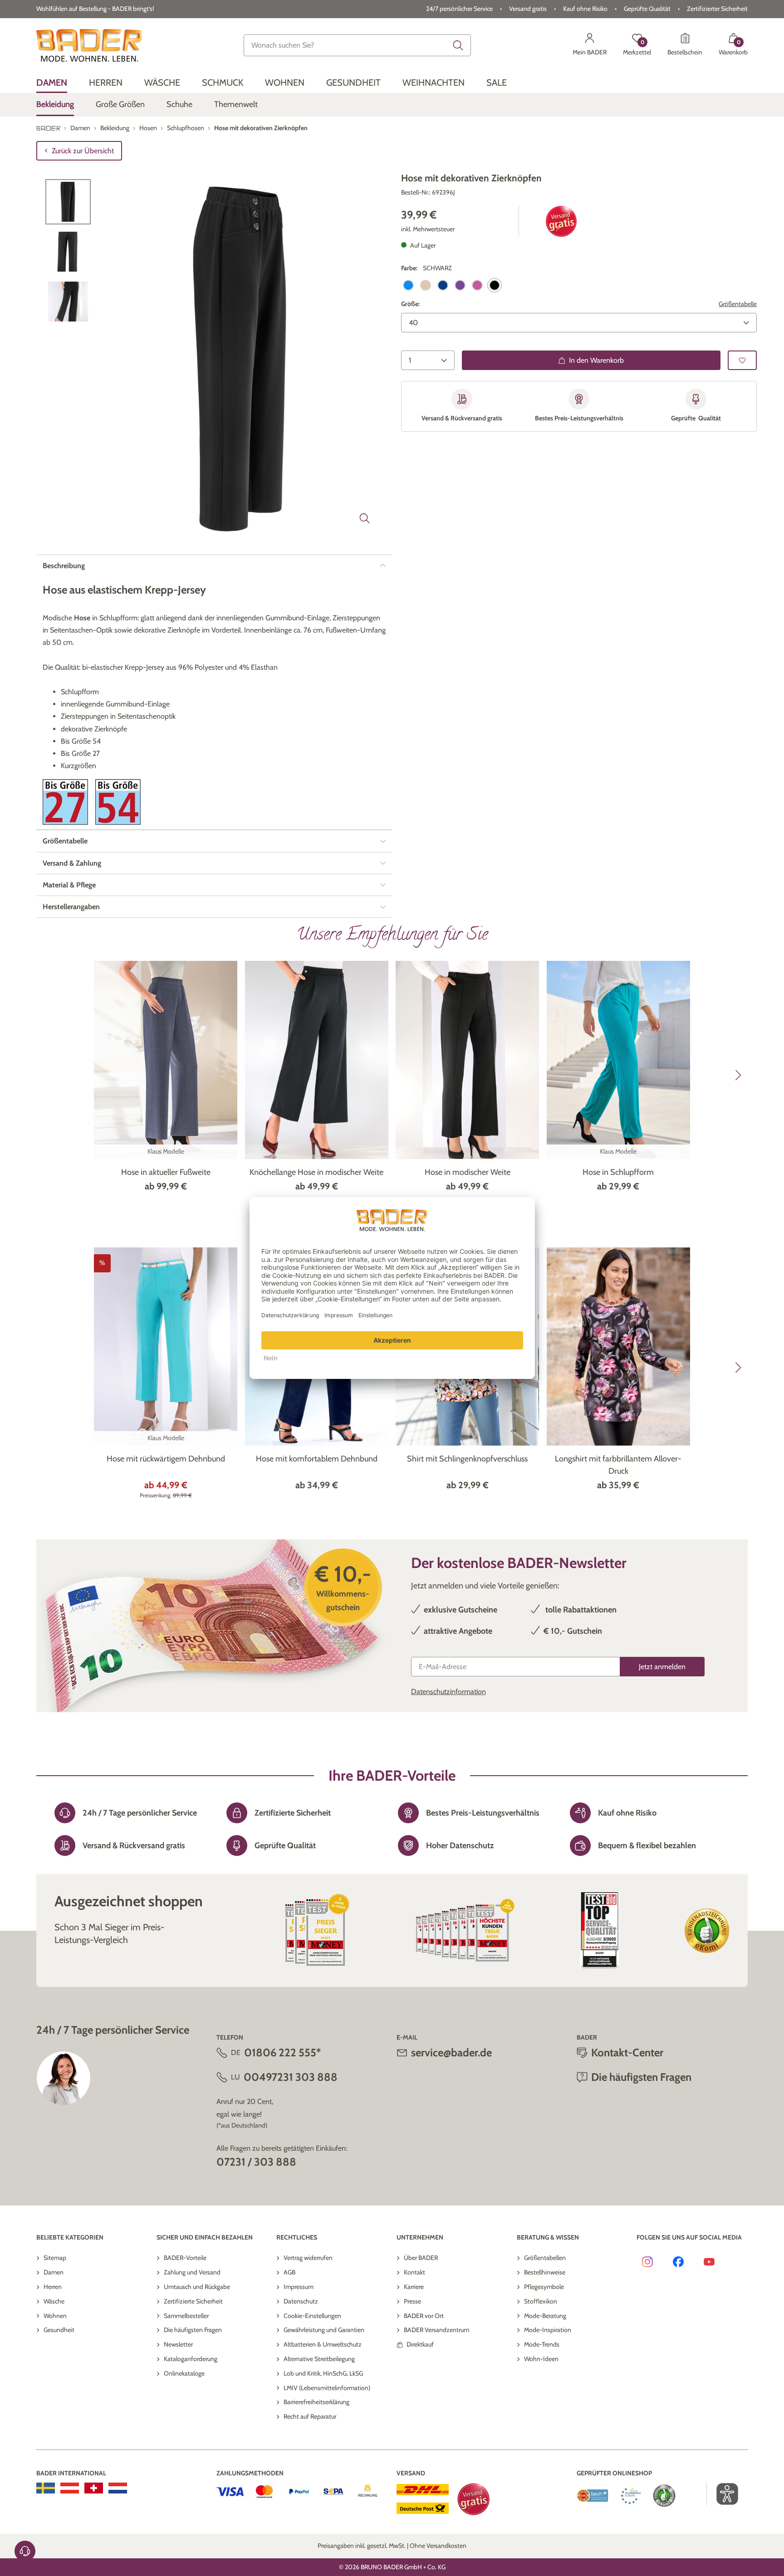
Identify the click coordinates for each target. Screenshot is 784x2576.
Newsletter (178, 2344)
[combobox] (358, 45)
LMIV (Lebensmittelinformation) (327, 2388)
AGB (289, 2272)
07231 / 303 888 (256, 2162)
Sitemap (55, 2258)
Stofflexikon (541, 2301)
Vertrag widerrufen (308, 2258)
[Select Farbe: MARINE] (443, 285)
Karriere (414, 2287)
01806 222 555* (282, 2053)
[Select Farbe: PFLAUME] (460, 285)
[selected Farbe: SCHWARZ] (495, 285)
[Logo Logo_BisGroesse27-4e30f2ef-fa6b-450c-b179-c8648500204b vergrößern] (65, 802)
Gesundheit (59, 2330)
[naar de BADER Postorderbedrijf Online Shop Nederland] (118, 2488)
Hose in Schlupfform (618, 1172)
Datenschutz (301, 2301)
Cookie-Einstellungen (312, 2316)
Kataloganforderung (191, 2359)
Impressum (299, 2287)
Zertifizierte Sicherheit (193, 2301)
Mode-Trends (542, 2344)
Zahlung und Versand (192, 2272)
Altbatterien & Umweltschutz (323, 2344)
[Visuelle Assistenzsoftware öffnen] (723, 2494)
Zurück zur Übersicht (83, 151)
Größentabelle (738, 304)
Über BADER (421, 2258)
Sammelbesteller (186, 2316)
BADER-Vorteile (185, 2258)
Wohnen (55, 2316)
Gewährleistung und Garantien (324, 2330)
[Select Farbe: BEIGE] (426, 285)
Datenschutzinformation (448, 1692)
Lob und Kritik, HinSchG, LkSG (323, 2373)
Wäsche (54, 2301)
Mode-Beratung (545, 2316)
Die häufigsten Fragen (193, 2330)
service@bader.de (451, 2053)
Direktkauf (420, 2344)
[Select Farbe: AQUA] (408, 285)
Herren (53, 2287)
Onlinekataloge (184, 2373)
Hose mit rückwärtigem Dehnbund (166, 1459)
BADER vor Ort (424, 2316)
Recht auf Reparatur (310, 2416)
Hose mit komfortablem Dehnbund (317, 1459)
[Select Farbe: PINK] (477, 285)
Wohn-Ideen (541, 2359)
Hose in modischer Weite (468, 1172)
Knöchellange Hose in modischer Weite (316, 1172)
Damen (54, 2272)
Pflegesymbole (544, 2287)
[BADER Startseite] (89, 45)
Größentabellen (545, 2258)
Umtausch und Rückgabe (197, 2287)
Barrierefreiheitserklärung (316, 2402)
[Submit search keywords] (458, 45)
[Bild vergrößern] (365, 518)
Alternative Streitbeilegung (319, 2359)
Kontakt (414, 2272)
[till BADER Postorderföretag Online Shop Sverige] (46, 2488)
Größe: (410, 304)
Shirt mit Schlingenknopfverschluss (467, 1459)
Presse (412, 2301)
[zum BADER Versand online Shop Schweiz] (94, 2488)
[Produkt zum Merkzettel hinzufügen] (742, 360)
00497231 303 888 (291, 2077)
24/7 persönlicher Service (459, 9)
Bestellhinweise (545, 2272)
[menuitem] (52, 83)
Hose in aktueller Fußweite (166, 1172)
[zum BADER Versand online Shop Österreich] (70, 2488)
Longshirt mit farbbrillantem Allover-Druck (618, 1465)
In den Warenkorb (596, 360)
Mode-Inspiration (548, 2330)
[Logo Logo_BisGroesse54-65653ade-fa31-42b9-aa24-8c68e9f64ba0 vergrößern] (118, 802)
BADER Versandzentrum (436, 2330)
